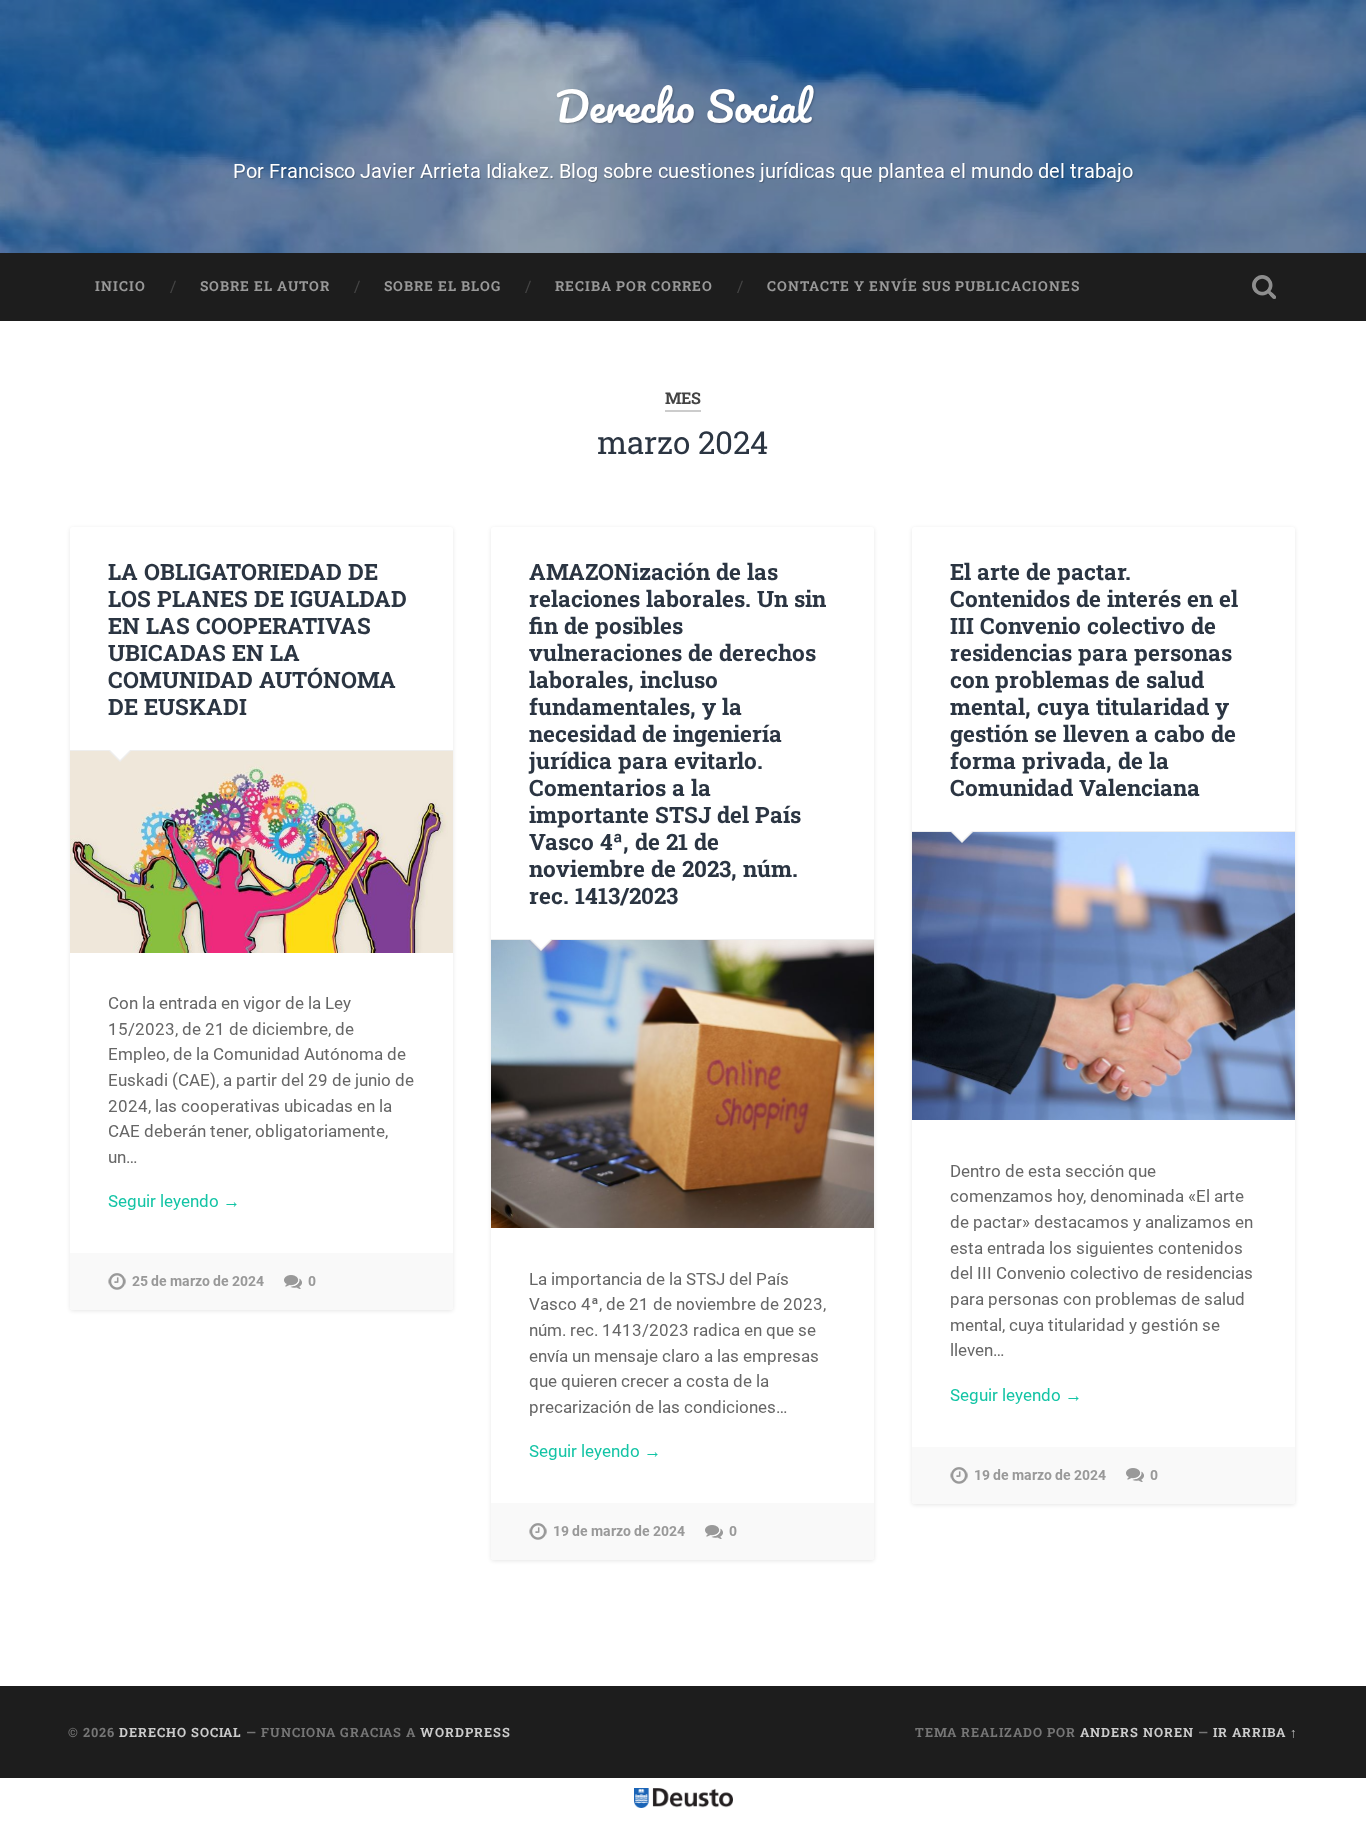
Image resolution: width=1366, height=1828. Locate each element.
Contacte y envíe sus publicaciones (923, 286)
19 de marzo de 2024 (619, 1531)
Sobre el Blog (442, 286)
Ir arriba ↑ (1255, 1732)
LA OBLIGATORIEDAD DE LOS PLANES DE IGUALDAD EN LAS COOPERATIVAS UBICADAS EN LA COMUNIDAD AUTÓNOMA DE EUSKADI (257, 638)
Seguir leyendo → (174, 1201)
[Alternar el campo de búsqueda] (1264, 287)
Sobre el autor (265, 286)
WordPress (465, 1732)
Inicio (120, 286)
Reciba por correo (634, 286)
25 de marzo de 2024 (198, 1281)
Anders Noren (1137, 1732)
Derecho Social (683, 105)
